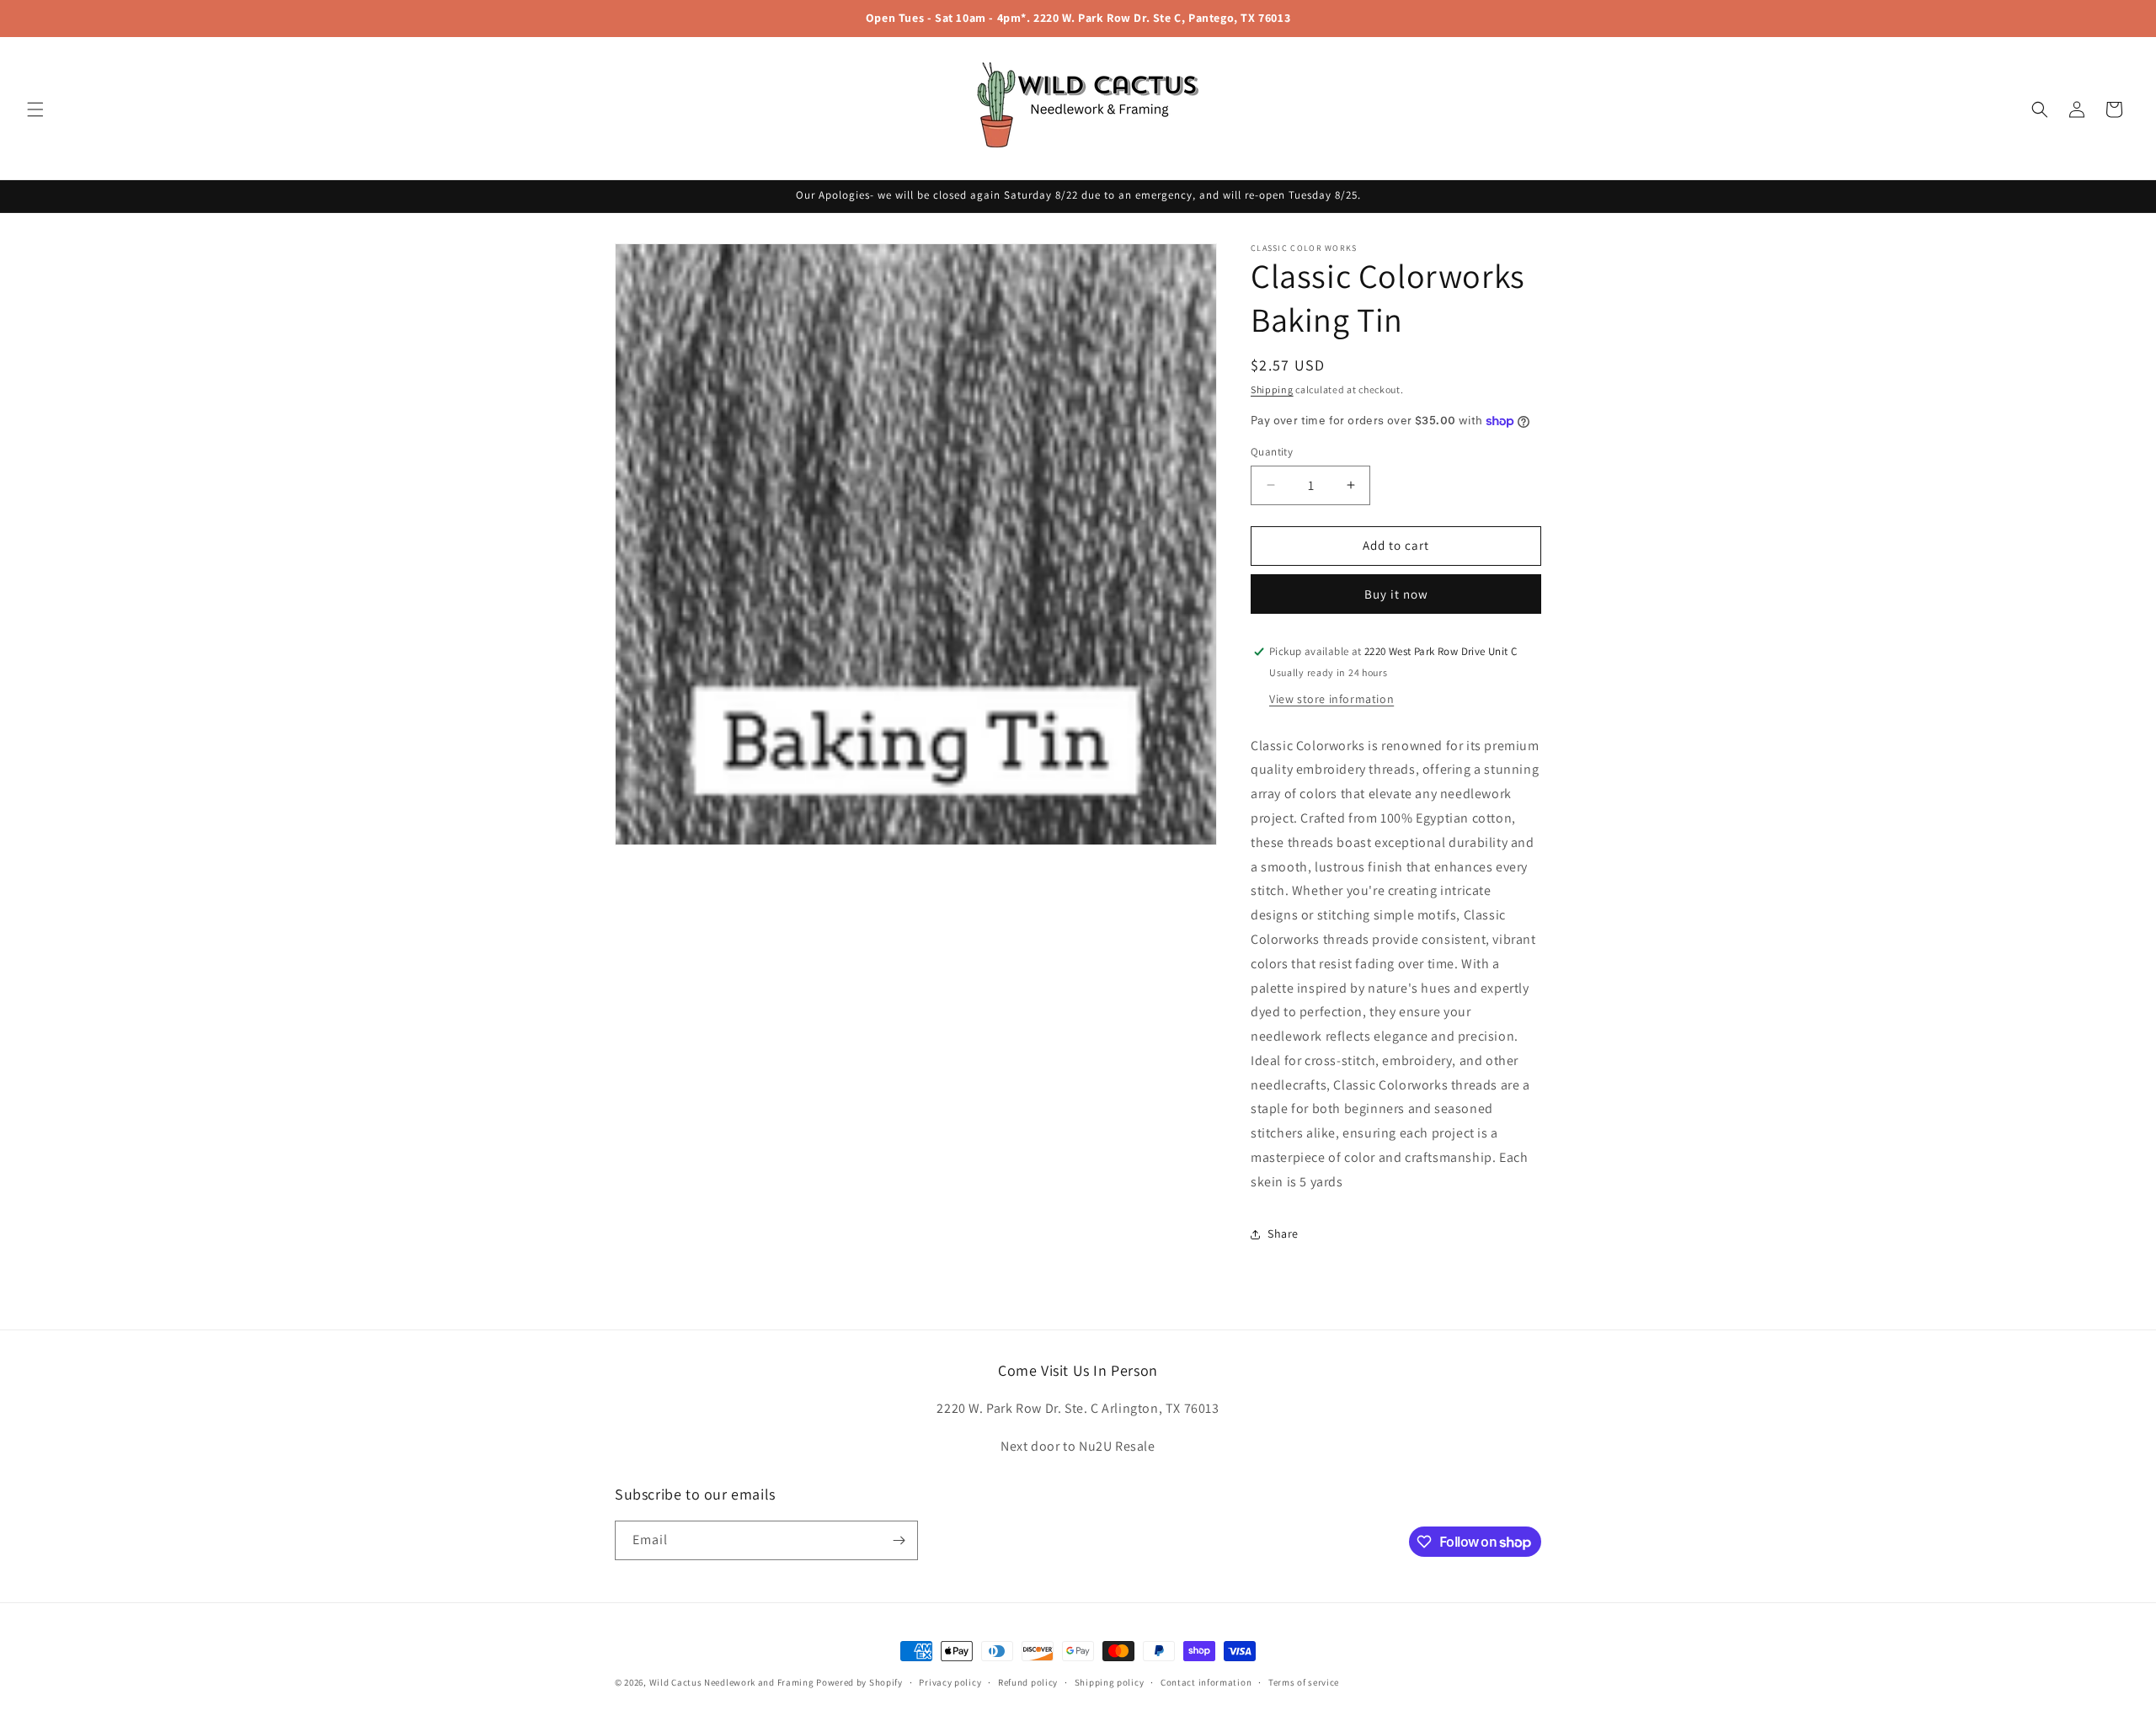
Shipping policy (1110, 1682)
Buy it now (1396, 594)
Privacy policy (950, 1682)
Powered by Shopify (859, 1682)
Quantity (1272, 452)
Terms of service (1304, 1682)
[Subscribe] (899, 1540)
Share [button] (1283, 1233)
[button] (35, 109)
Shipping (1272, 389)
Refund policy (1028, 1682)
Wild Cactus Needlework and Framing (732, 1682)
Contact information (1206, 1682)
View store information (1331, 699)
